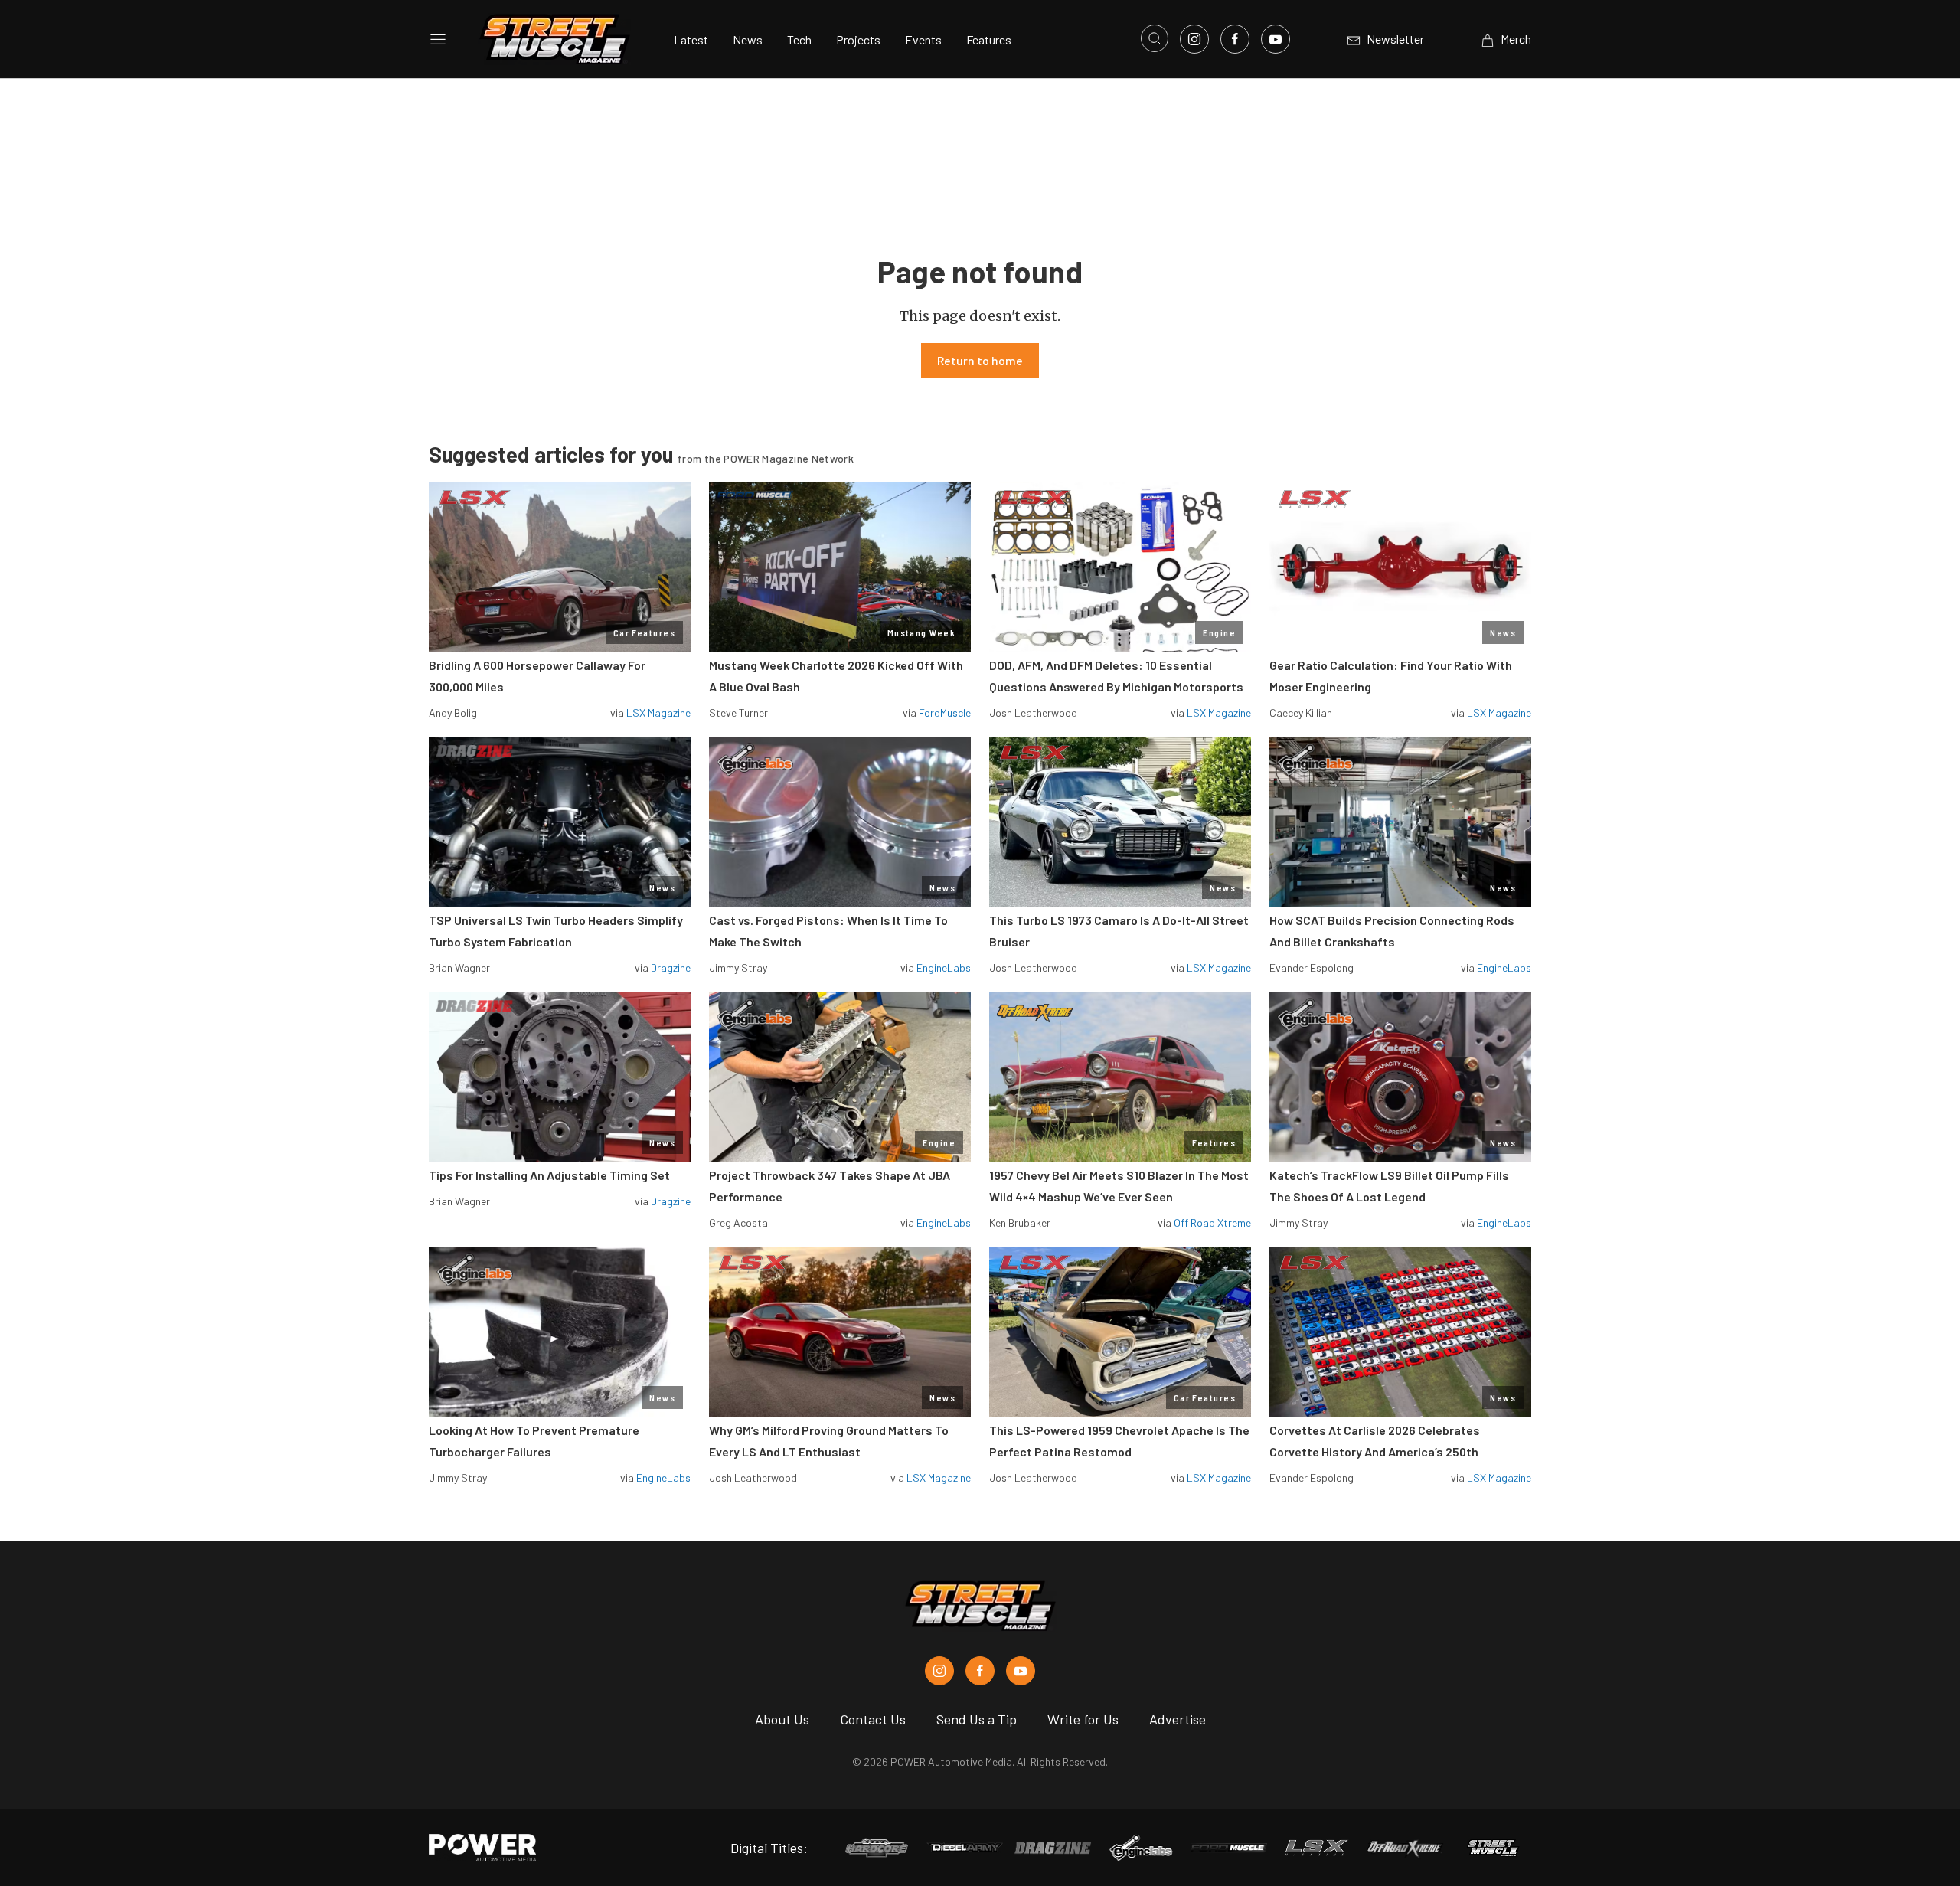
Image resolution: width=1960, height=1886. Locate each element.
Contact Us (873, 1719)
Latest (691, 39)
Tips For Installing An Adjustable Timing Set (549, 1175)
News (748, 39)
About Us (782, 1719)
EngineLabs (944, 968)
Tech (799, 39)
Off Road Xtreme (1212, 1222)
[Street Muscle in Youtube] (1021, 1671)
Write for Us (1083, 1719)
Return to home (980, 360)
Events (923, 39)
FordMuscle (945, 713)
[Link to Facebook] (1235, 39)
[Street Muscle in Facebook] (980, 1671)
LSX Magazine (658, 713)
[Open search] (1155, 38)
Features (989, 39)
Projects (858, 39)
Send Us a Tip (977, 1719)
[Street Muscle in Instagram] (939, 1671)
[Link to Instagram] (1194, 39)
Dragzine (671, 968)
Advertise (1178, 1719)
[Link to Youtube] (1276, 39)
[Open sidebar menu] (438, 39)
